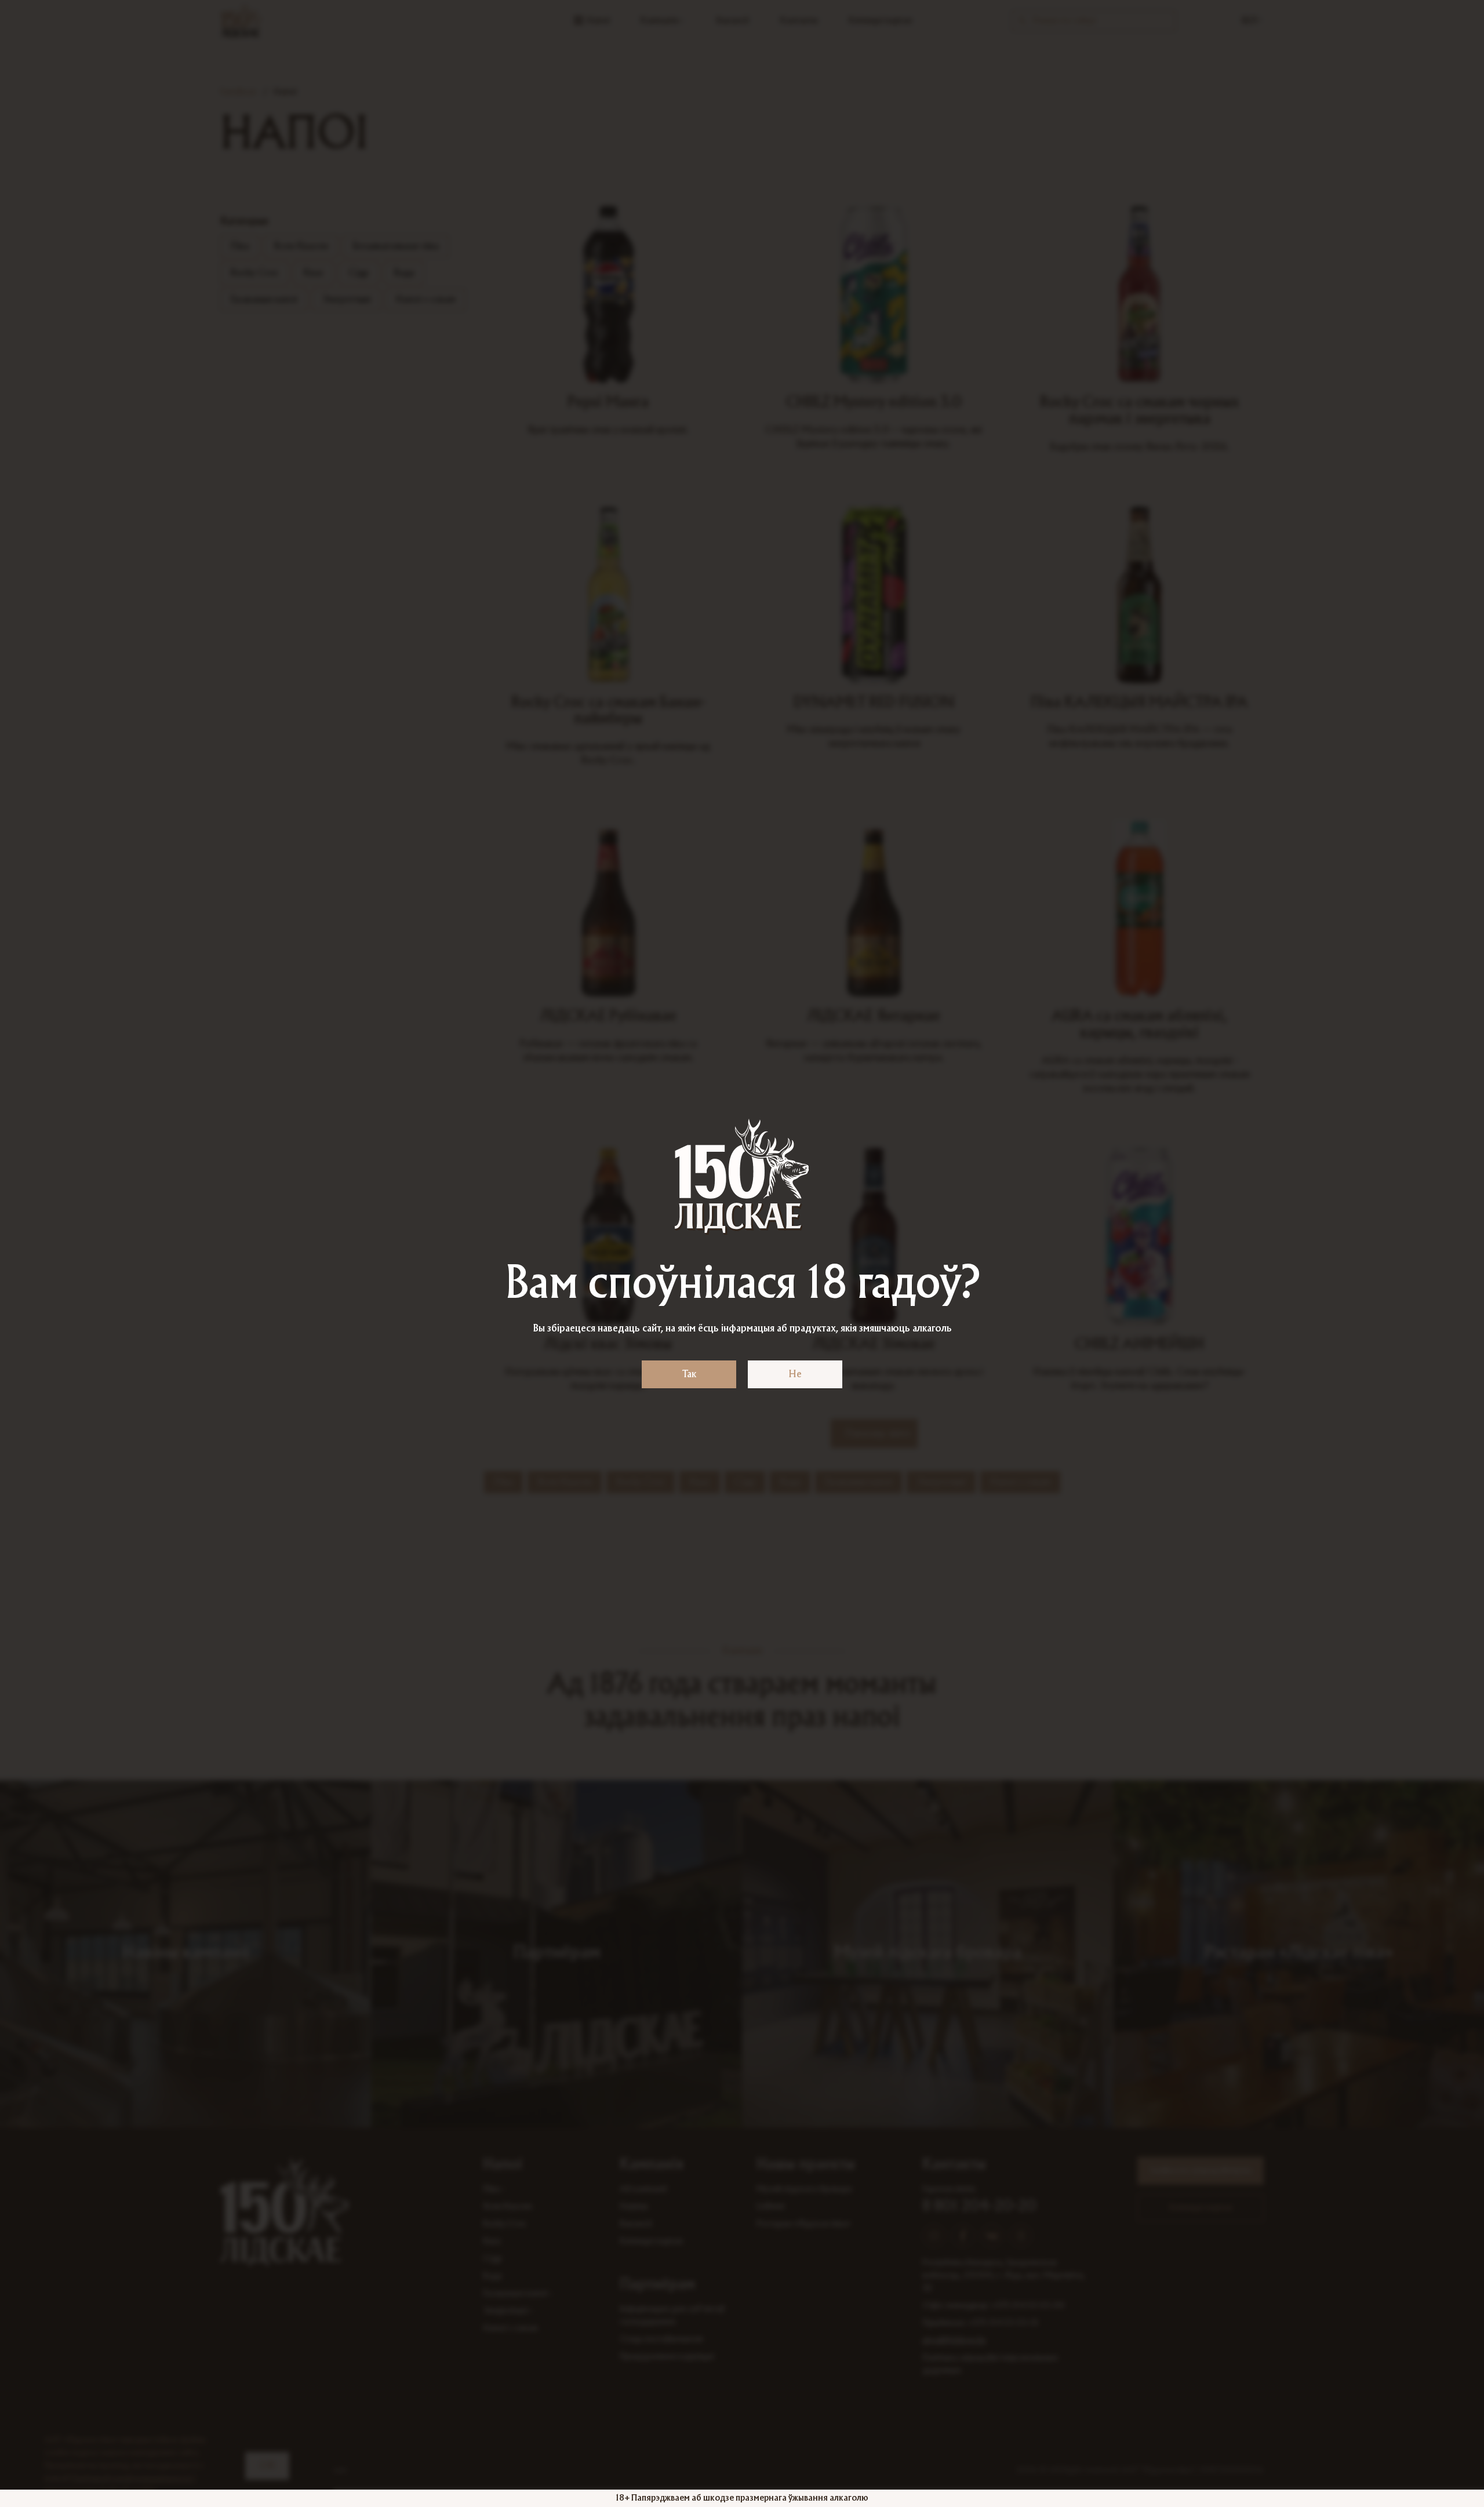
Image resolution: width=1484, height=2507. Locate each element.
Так (689, 1374)
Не (795, 1374)
